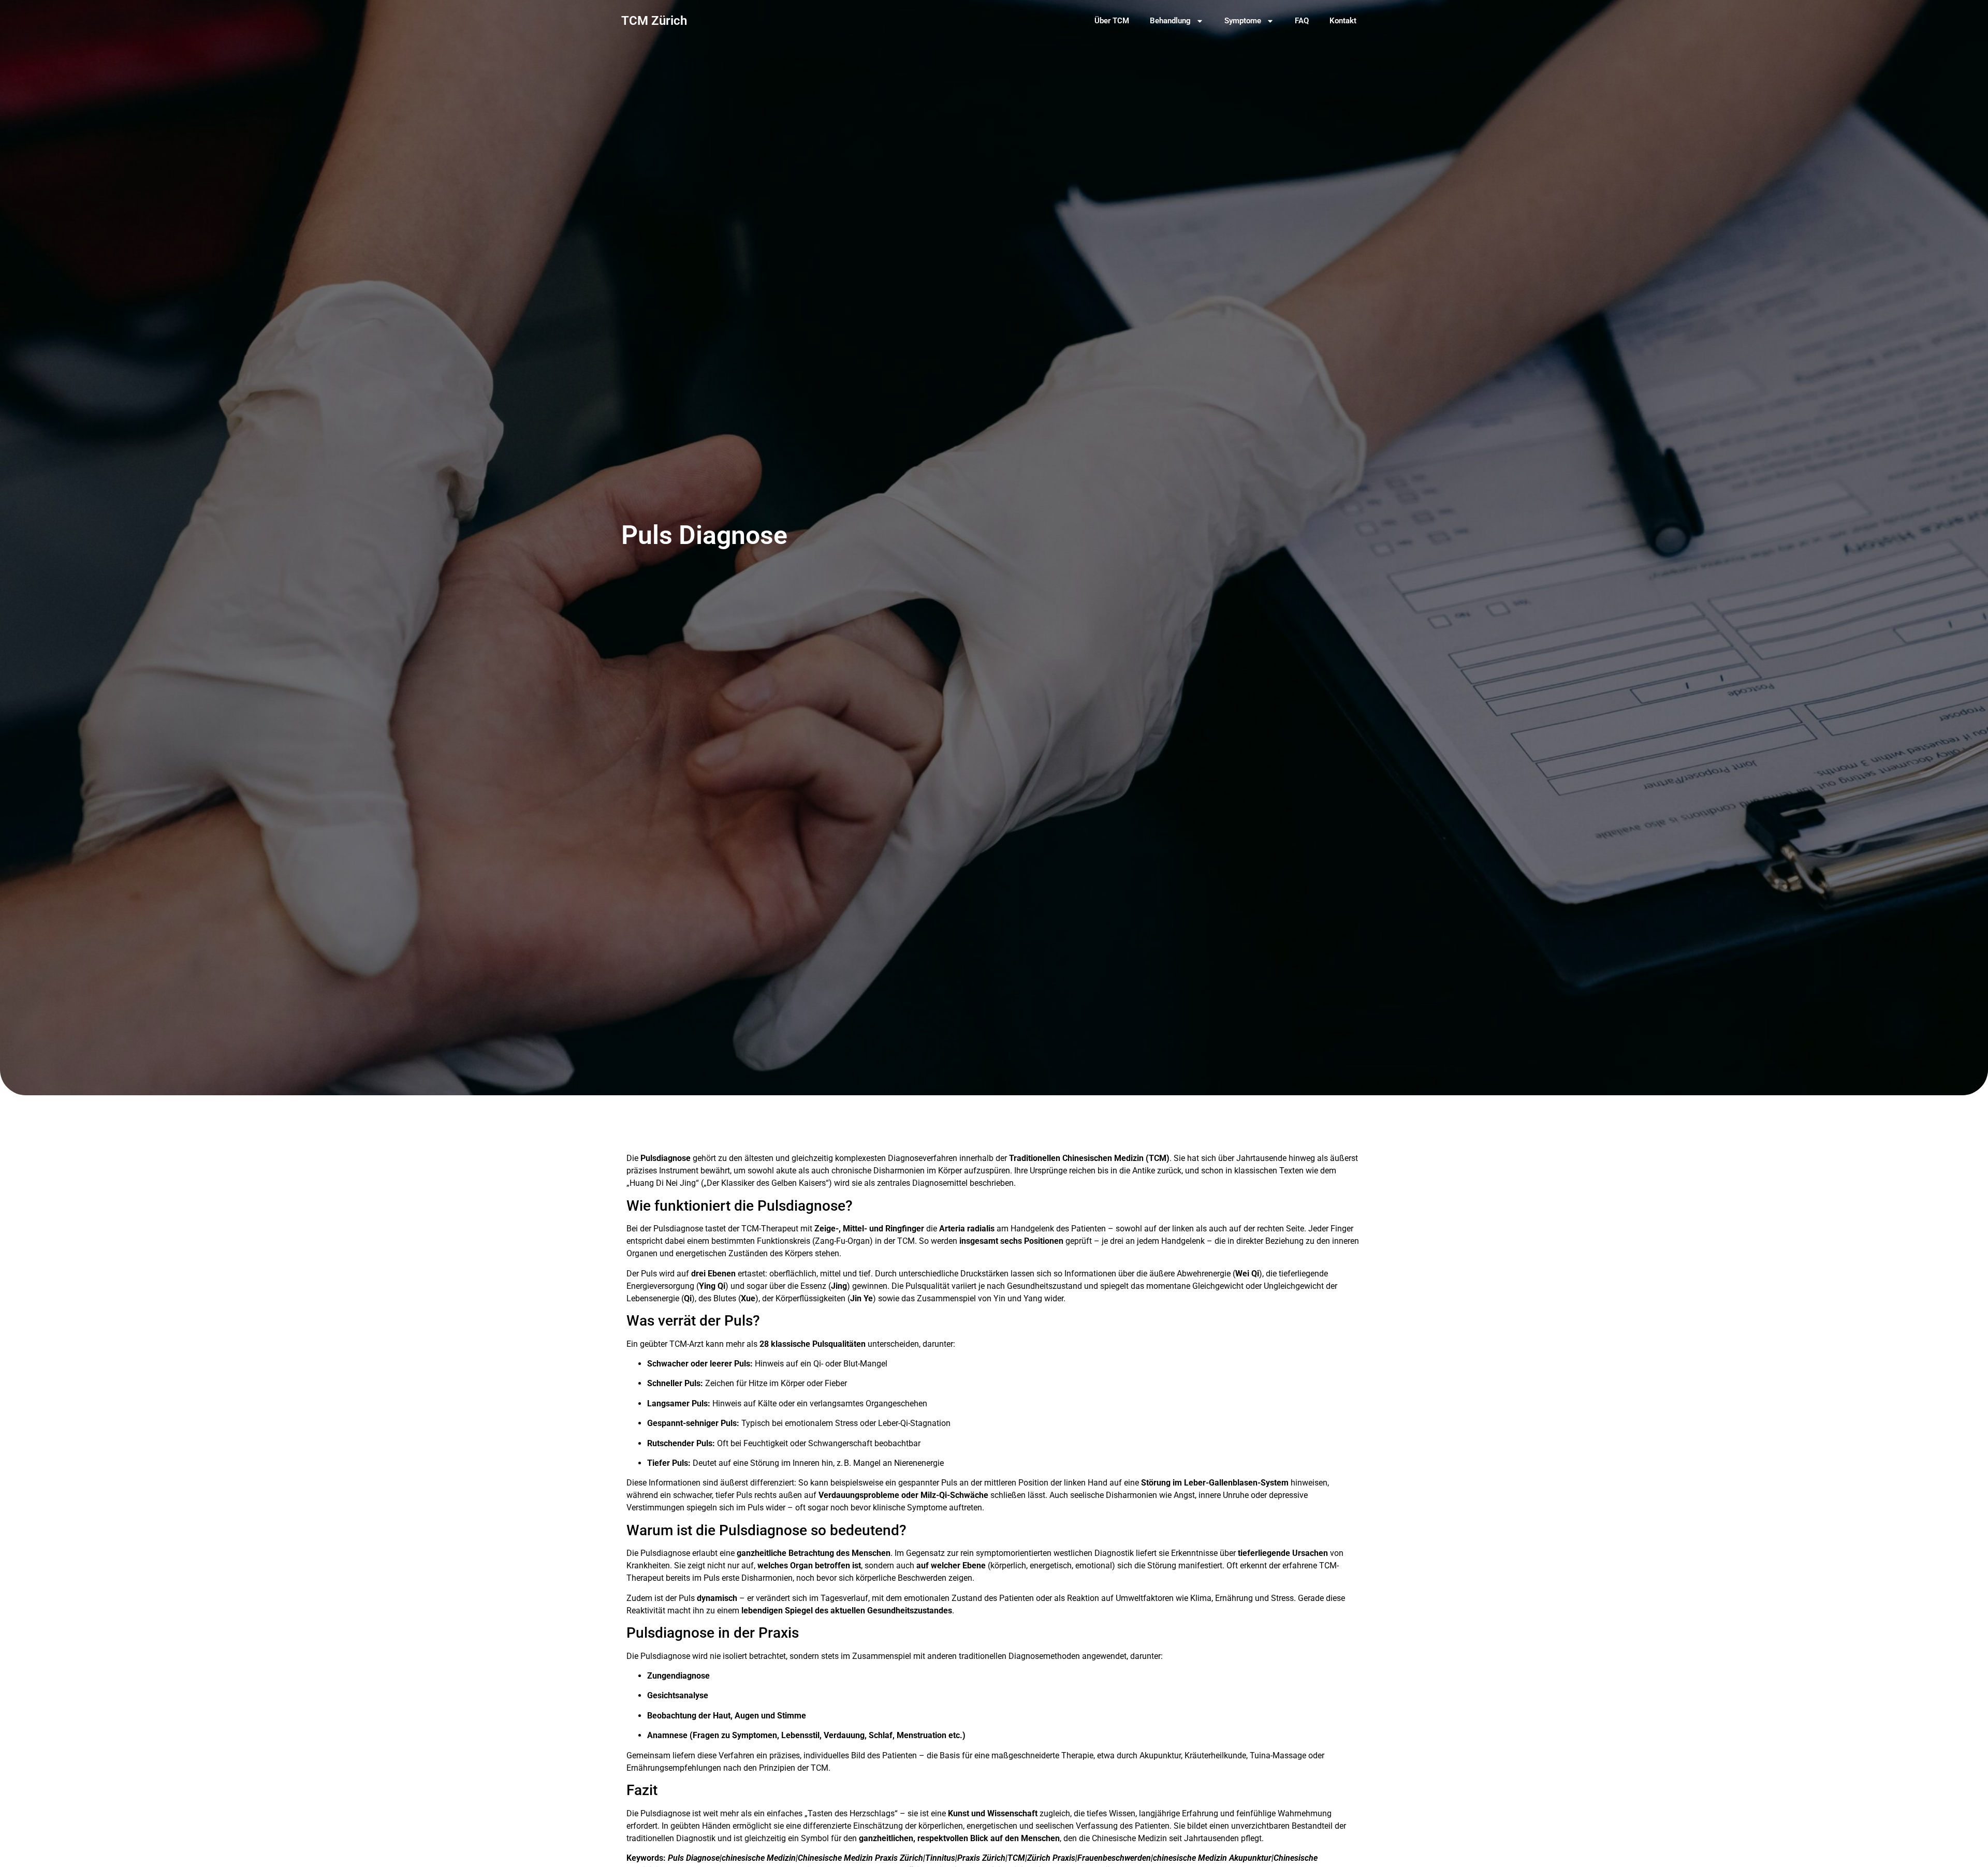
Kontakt (1343, 21)
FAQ (1302, 21)
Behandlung (1170, 21)
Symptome (1243, 21)
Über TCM (1112, 21)
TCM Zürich (654, 21)
